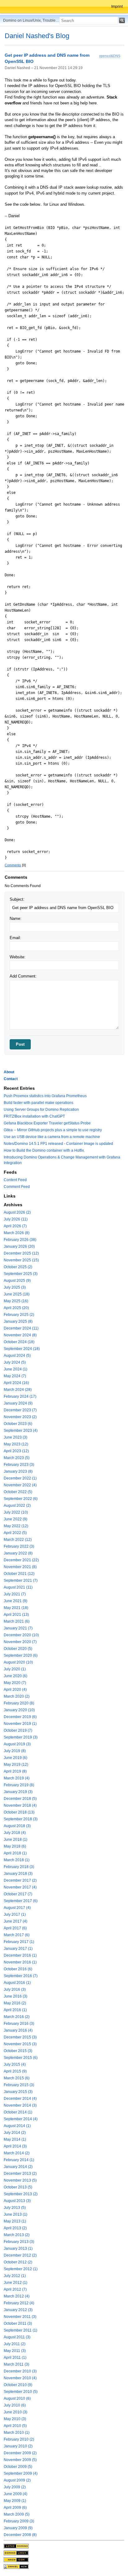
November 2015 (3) (20, 2044)
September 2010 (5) (21, 2392)
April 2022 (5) (15, 1533)
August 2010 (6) (17, 2398)
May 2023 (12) (16, 1444)
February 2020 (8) (19, 1703)
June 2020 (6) (16, 1676)
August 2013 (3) (17, 2201)
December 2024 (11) (21, 1328)
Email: (15, 938)
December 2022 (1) (20, 1478)
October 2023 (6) (18, 1424)
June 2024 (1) (16, 1369)
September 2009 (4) (21, 2473)
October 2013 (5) (18, 2187)
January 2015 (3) (18, 2092)
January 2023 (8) (18, 1471)
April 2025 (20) (16, 1308)
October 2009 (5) (18, 2467)
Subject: (17, 899)
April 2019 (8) (15, 1771)
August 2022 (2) (17, 1506)
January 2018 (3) (18, 1874)
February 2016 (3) (19, 2024)
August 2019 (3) (17, 1744)
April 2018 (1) (15, 1853)
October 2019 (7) (18, 1730)
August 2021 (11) (18, 1587)
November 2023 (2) (20, 1417)
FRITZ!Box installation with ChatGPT (34, 1116)
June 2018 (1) (16, 1840)
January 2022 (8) (18, 1553)
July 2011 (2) (15, 2344)
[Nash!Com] (16, 2560)
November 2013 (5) (20, 2180)
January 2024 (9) (18, 1403)
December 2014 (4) (20, 2099)
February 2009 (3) (19, 2521)
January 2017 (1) (18, 1949)
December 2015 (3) (20, 2037)
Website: (18, 957)
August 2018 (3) (17, 1826)
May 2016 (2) (15, 2003)
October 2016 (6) (18, 1969)
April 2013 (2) (15, 2228)
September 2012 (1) (21, 2269)
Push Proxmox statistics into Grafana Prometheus (45, 1096)
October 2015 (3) (18, 2051)
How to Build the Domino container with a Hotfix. (44, 1150)
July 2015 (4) (15, 2064)
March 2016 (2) (17, 2017)
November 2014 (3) (20, 2105)
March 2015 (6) (17, 2078)
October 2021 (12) (19, 1574)
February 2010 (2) (19, 2439)
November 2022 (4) (20, 1485)
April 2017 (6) (15, 1928)
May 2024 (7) (15, 1376)
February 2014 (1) (19, 2160)
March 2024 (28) (18, 1390)
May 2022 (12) (16, 1526)
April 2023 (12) (16, 1451)
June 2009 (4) (16, 2494)
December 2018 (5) (20, 1799)
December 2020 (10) (21, 1635)
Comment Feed (17, 1187)
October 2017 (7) (18, 1894)
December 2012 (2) (20, 2255)
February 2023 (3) (19, 1465)
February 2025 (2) (19, 1315)
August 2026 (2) (17, 1212)
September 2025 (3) (21, 1274)
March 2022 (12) (18, 1540)
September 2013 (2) (21, 2194)
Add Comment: (23, 976)
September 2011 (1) (21, 2330)
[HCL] (16, 2546)
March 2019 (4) (17, 1778)
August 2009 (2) (17, 2480)
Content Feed (15, 1180)
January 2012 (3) (18, 2310)
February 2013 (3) (19, 2242)
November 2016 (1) (20, 1962)
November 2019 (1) (20, 1724)
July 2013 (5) (15, 2208)
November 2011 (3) (20, 2317)
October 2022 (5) (18, 1492)
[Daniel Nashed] (16, 2566)
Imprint (117, 7)
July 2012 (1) (15, 2276)
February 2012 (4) (19, 2303)
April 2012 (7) (15, 2289)
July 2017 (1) (15, 1914)
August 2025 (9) (17, 1281)
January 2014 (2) (18, 2167)
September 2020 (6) (21, 1655)
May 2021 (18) (16, 1608)
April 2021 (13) (16, 1615)
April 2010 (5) (15, 2426)
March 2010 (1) (17, 2433)
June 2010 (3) (16, 2412)
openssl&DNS (110, 56)
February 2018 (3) (19, 1867)
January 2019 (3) (18, 1792)
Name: (16, 919)
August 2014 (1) (17, 2126)
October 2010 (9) (18, 2385)
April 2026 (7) (15, 1226)
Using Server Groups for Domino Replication (41, 1110)
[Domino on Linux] (16, 2553)
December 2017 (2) (20, 1880)
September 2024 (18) (22, 1349)
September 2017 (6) (21, 1901)
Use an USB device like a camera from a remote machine (52, 1137)
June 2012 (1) (16, 2283)
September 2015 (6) (21, 2058)
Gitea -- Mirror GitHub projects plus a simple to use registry (53, 1130)
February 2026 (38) (20, 1240)
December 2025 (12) (21, 1253)
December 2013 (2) (20, 2174)
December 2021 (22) (21, 1560)
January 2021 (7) (18, 1628)
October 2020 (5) (18, 1649)
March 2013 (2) (17, 2235)
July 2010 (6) (15, 2405)
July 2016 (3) (15, 1989)
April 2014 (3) (15, 2146)
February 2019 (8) (19, 1785)
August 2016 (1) (17, 1983)
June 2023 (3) (16, 1437)
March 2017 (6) (17, 1935)
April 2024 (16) (16, 1383)
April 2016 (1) (15, 2010)
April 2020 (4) (15, 1690)
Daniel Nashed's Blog (37, 36)
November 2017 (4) (20, 1887)
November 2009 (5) (20, 2460)
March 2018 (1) (17, 1860)
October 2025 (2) (18, 1267)
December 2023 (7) (20, 1410)
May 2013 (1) (15, 2221)
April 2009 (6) (15, 2508)
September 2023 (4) (21, 1431)
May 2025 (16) (16, 1301)
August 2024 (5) (17, 1356)
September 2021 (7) (21, 1580)
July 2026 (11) (16, 1219)
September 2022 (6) (21, 1499)
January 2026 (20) (19, 1246)
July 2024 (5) (15, 1362)
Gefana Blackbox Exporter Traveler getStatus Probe (47, 1123)
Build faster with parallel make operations (39, 1103)
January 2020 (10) (19, 1710)
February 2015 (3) (19, 2085)
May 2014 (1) (15, 2139)
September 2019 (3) (21, 1737)
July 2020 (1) (15, 1669)
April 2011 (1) (15, 2358)
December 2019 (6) (20, 1717)
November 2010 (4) (20, 2378)
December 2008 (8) (20, 2535)
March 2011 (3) (16, 2364)
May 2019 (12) (16, 1765)
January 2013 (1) (18, 2249)
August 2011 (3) (17, 2337)
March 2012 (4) (17, 2296)
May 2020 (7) (15, 1683)
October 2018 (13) (19, 1812)
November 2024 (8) (20, 1335)
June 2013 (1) (16, 2214)
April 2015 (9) (15, 2071)
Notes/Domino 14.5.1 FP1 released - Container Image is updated (58, 1144)
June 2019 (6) (16, 1758)
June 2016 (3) (16, 1996)
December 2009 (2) (20, 2453)
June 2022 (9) (16, 1519)
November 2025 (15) (21, 1260)
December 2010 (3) (20, 2371)
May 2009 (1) (15, 2501)
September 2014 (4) (21, 2119)
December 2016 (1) (20, 1955)
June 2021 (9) (16, 1601)
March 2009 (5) (17, 2514)
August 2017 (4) (17, 1908)
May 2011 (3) (15, 2351)
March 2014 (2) (17, 2153)
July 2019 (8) (15, 1751)
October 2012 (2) (18, 2262)
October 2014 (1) (18, 2112)
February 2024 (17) (20, 1396)
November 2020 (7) (20, 1642)
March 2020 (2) (17, 1696)
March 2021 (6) (17, 1621)
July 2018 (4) (15, 1833)
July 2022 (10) (16, 1512)
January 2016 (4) (18, 2030)
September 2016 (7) (21, 1976)
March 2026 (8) (17, 1233)
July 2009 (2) (15, 2487)
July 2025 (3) (15, 1287)
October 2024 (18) (19, 1342)
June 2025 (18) (17, 1294)
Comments (13, 865)
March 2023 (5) (17, 1458)
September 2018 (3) (21, 1819)
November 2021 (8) (20, 1567)
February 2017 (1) (19, 1942)
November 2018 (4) (20, 1805)
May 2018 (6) (15, 1846)
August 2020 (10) (18, 1662)
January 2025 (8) (18, 1321)
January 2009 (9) (18, 2528)
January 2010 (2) (18, 2446)
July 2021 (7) (15, 1594)
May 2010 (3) (15, 2419)
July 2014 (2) (15, 2133)
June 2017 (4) (16, 1921)
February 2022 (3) (19, 1546)
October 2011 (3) (18, 2323)
